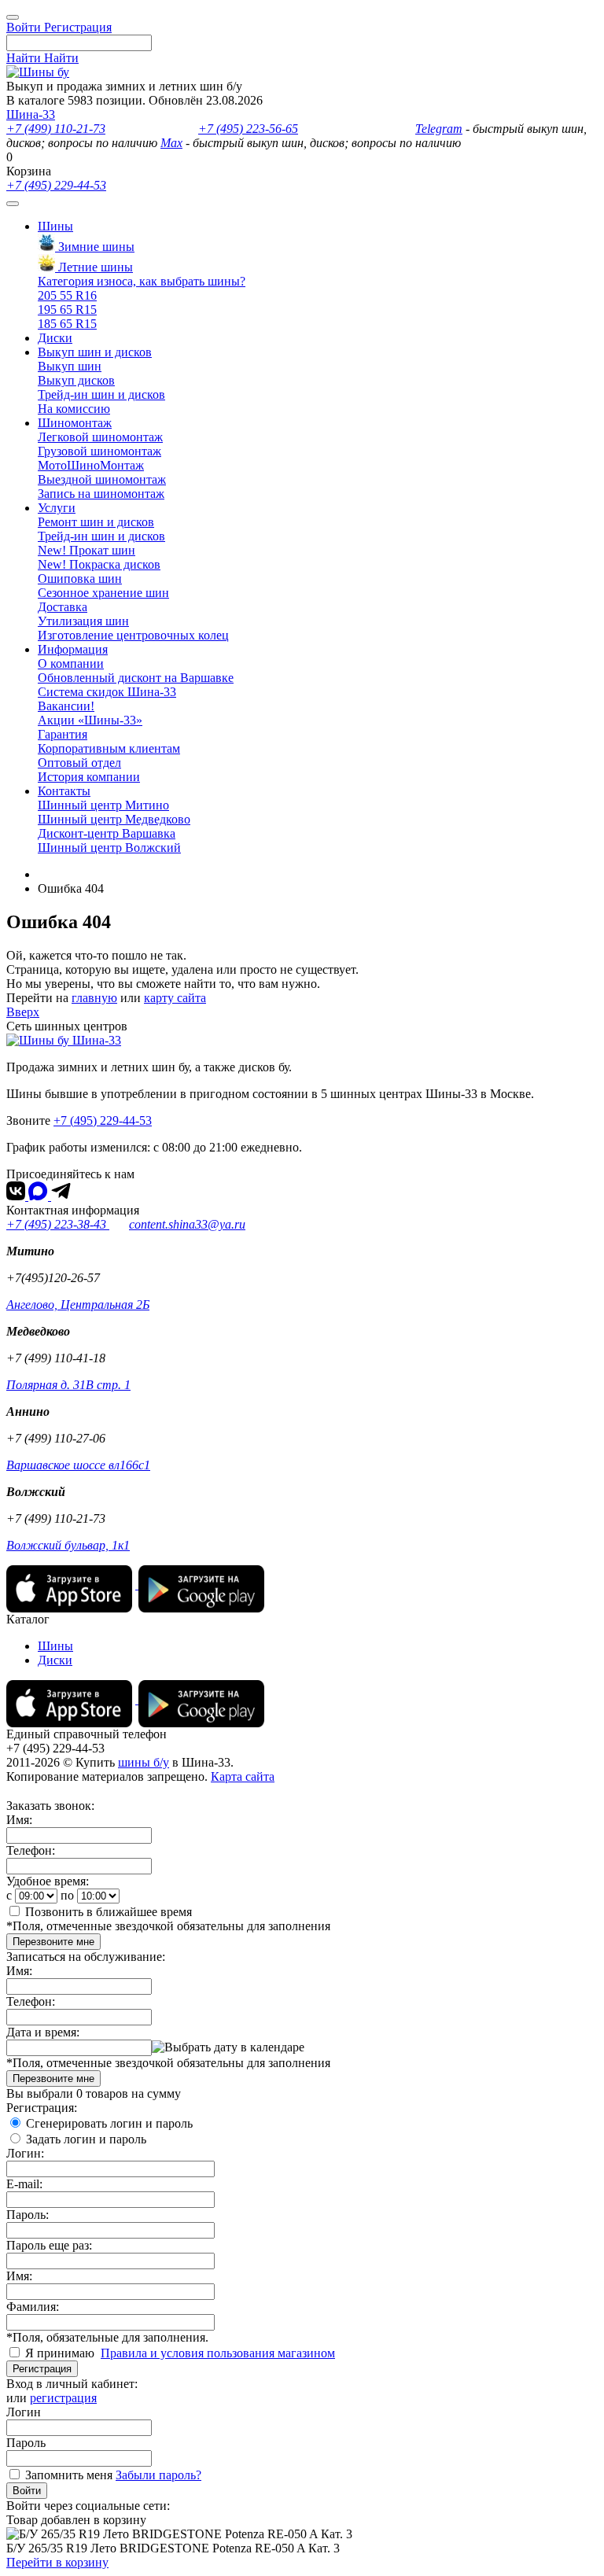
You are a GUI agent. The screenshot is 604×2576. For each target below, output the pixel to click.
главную (94, 998)
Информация (73, 649)
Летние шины (94, 267)
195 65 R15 (67, 310)
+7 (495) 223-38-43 (58, 1224)
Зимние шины (95, 247)
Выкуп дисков (76, 380)
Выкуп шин (70, 366)
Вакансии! (66, 706)
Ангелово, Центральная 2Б (78, 1305)
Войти (27, 2491)
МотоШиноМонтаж (91, 465)
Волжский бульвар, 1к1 (68, 1545)
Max (171, 143)
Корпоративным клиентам (109, 748)
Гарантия (63, 734)
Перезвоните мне (53, 1942)
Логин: (25, 2153)
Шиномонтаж (75, 423)
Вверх (23, 1012)
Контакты (64, 791)
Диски (55, 338)
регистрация (63, 2398)
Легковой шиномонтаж (100, 437)
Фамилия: (33, 2307)
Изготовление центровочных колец (133, 635)
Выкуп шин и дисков (95, 352)
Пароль (26, 2443)
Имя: (19, 1820)
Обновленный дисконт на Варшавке (136, 678)
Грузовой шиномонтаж (99, 451)
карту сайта (175, 998)
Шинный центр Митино (103, 805)
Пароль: (28, 2215)
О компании (71, 663)
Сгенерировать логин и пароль (109, 2123)
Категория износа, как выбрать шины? (142, 281)
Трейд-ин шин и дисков (101, 394)
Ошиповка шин (80, 579)
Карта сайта (243, 1776)
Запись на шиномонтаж (101, 494)
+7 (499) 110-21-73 (56, 129)
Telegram (439, 129)
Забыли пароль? (158, 2475)
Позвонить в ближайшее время (109, 1912)
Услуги (57, 508)
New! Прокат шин (87, 550)
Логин (24, 2412)
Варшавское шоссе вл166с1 (78, 1465)
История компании (89, 777)
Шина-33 (31, 114)
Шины (55, 226)
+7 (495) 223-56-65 (248, 129)
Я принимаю (61, 2353)
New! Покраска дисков (99, 564)
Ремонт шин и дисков (96, 522)
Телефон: (31, 1850)
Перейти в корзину (57, 2562)
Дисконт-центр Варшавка (107, 833)
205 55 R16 (67, 295)
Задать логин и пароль (86, 2139)
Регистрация (42, 2369)
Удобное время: (48, 1881)
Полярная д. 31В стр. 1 (68, 1385)
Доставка (63, 607)
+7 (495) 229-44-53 (56, 185)
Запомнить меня (69, 2475)
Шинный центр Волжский (109, 848)
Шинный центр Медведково (114, 819)
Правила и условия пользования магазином (218, 2353)
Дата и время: (43, 2032)
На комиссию (74, 409)
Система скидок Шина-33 (107, 692)
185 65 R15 (67, 324)
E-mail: (24, 2184)
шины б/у (144, 1762)
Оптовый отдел (79, 763)
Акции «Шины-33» (90, 720)
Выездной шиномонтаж (102, 479)
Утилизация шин (83, 621)
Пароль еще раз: (49, 2245)
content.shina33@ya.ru (187, 1224)
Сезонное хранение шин (103, 593)
